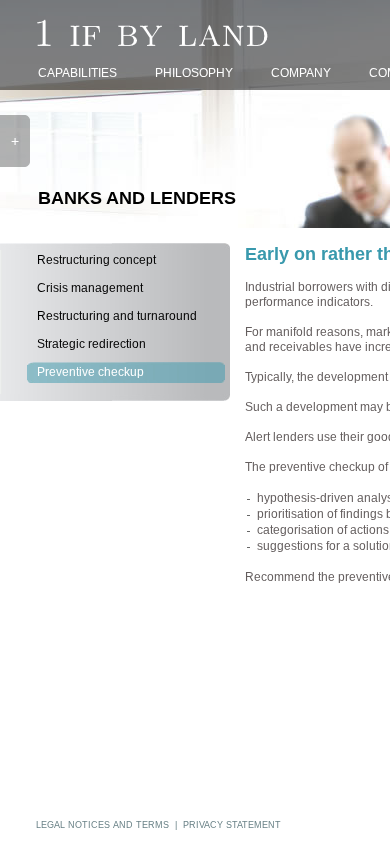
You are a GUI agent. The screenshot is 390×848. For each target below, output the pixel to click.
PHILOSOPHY (194, 73)
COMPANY (301, 73)
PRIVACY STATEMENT (232, 825)
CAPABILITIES (77, 73)
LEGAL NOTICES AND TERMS (102, 825)
